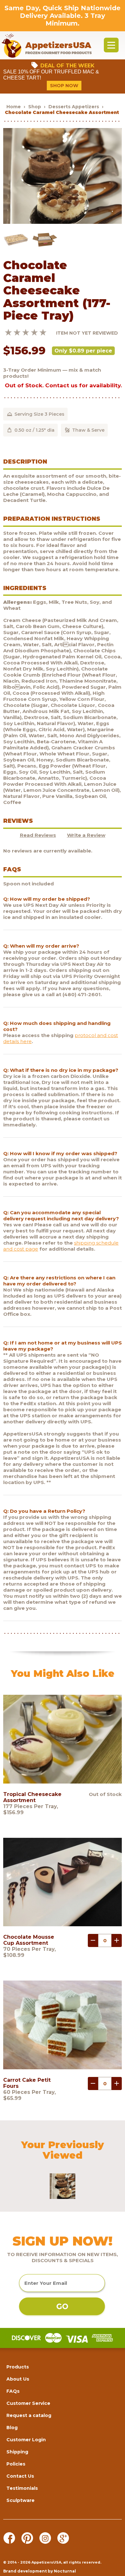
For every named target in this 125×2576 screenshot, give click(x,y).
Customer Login (26, 2440)
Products (18, 2367)
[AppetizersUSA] (47, 45)
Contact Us (20, 2476)
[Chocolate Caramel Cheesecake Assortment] (63, 222)
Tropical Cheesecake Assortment (32, 1797)
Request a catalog (29, 2415)
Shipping (17, 2452)
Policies (16, 2464)
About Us (18, 2379)
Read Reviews (38, 835)
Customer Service (28, 2403)
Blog (12, 2428)
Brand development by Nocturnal (40, 2571)
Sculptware (21, 2500)
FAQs (13, 2391)
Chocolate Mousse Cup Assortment (29, 1940)
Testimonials (22, 2488)
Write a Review (86, 835)
